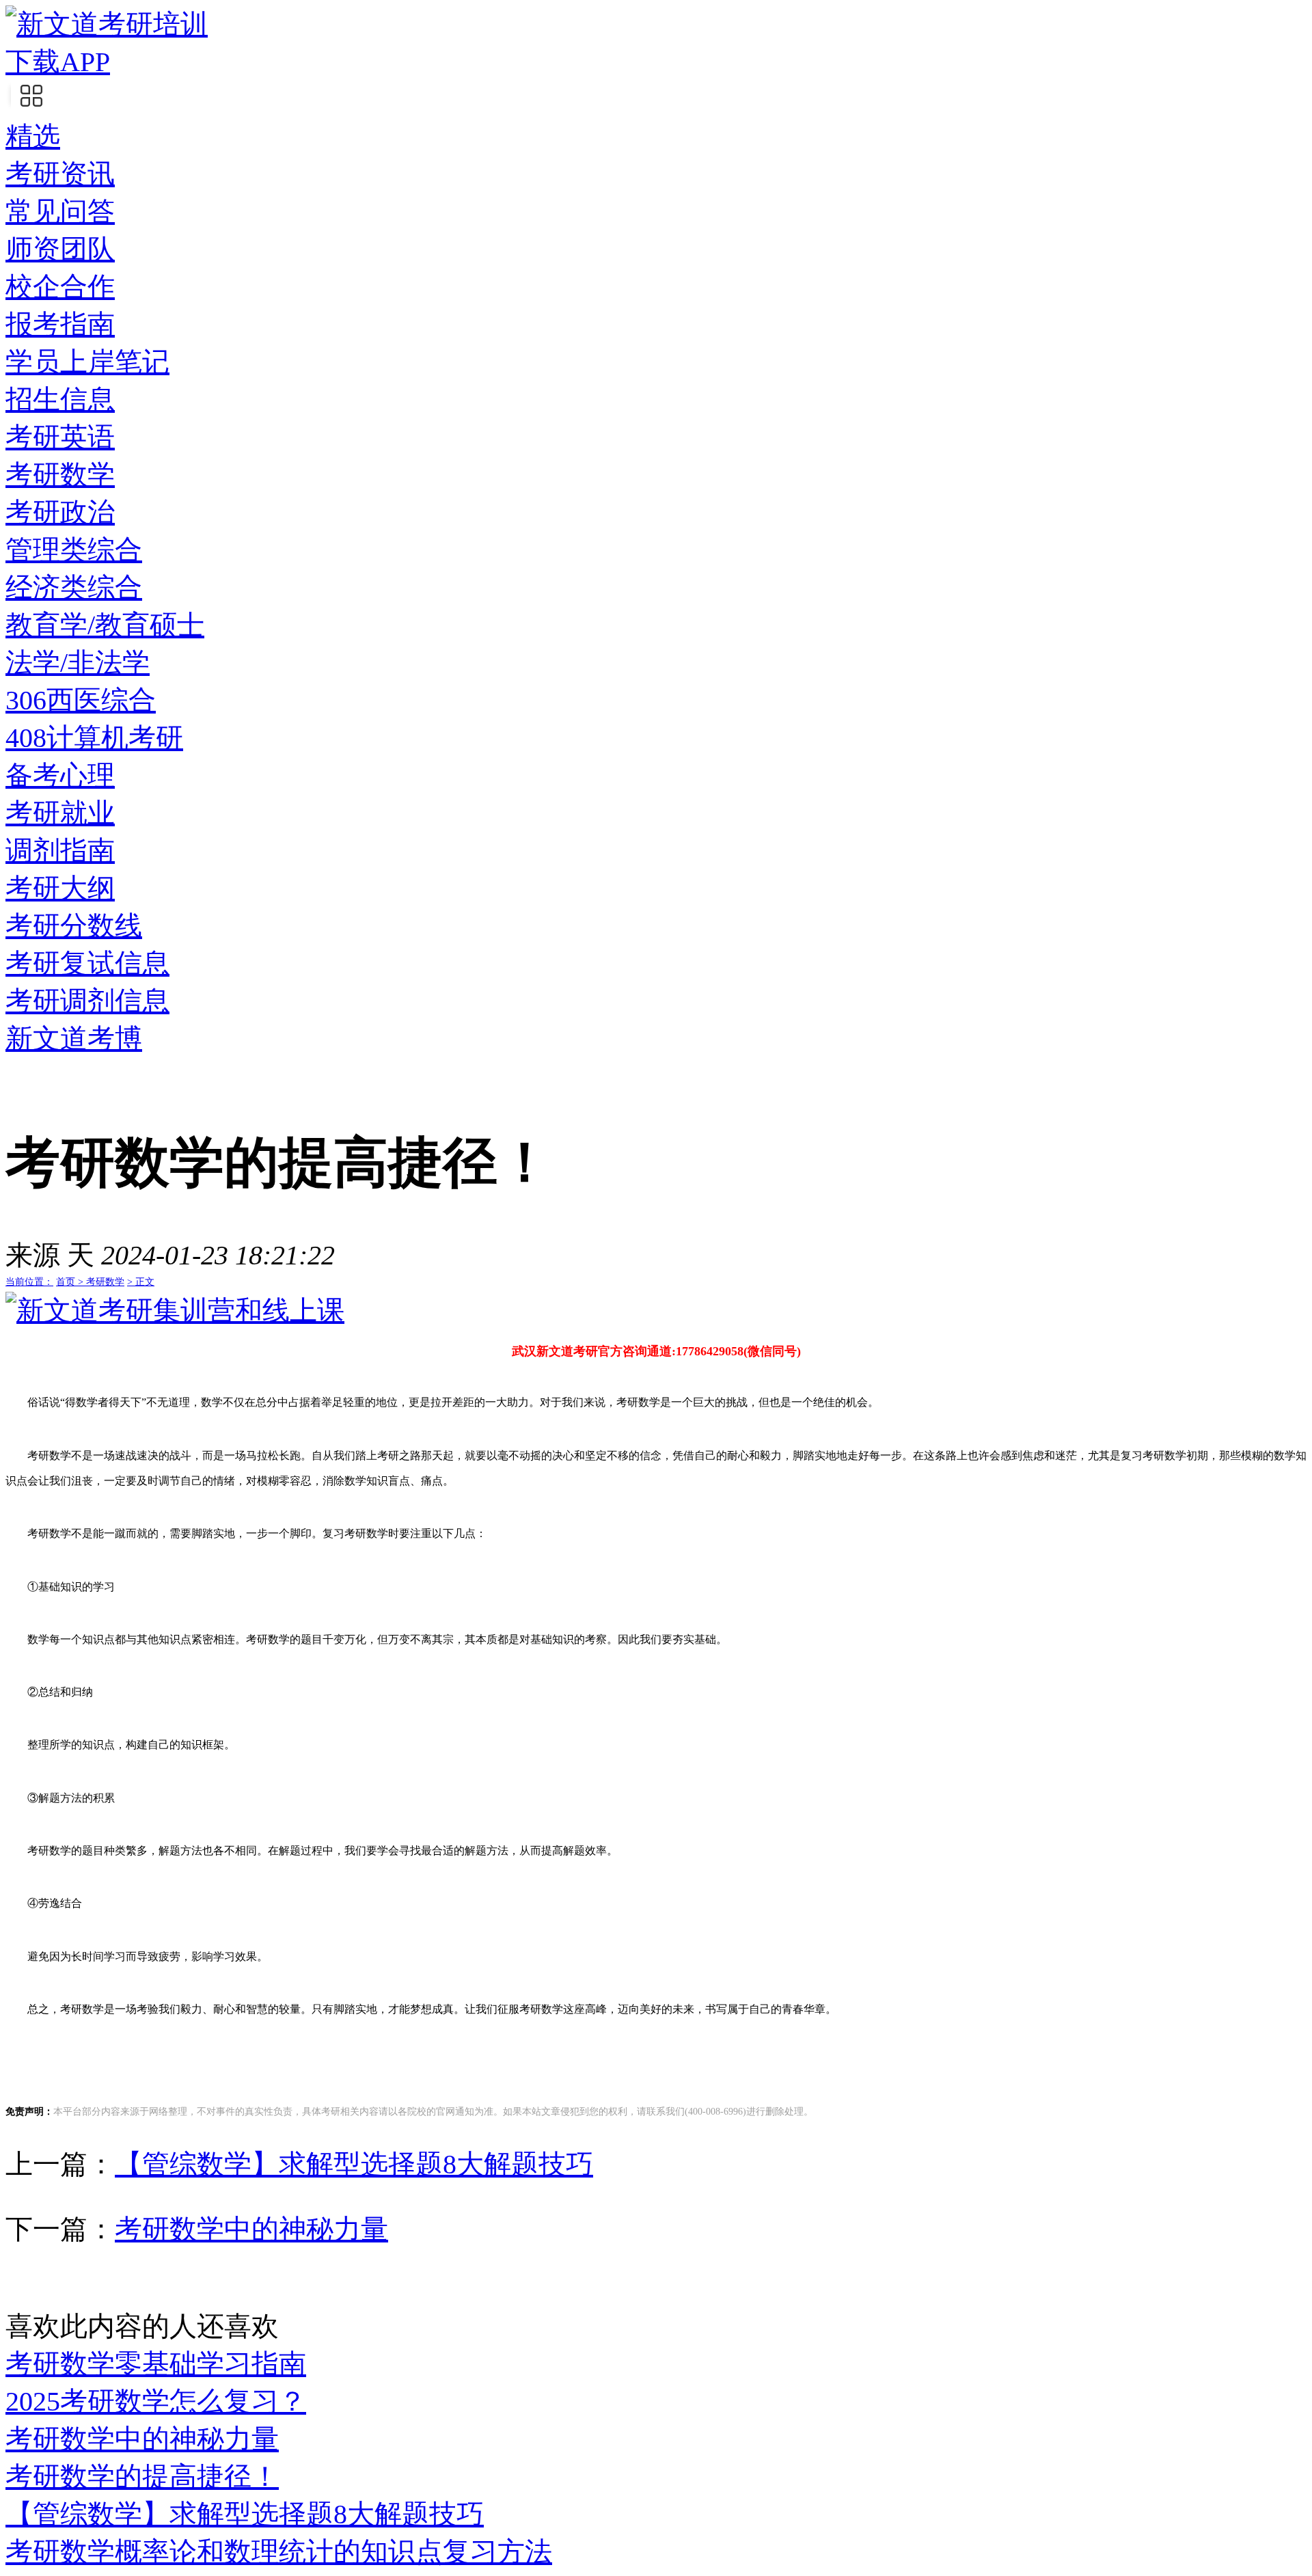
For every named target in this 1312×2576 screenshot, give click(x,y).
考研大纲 (60, 888)
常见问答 (60, 212)
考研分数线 (74, 926)
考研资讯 (60, 174)
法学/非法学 (78, 663)
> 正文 (141, 1282)
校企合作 (60, 287)
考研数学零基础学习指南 (156, 2364)
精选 (33, 136)
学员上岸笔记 (87, 362)
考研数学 (60, 475)
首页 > (71, 1282)
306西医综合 (81, 700)
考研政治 (60, 512)
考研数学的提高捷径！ (142, 2477)
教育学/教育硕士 (105, 625)
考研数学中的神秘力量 (251, 2229)
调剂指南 (60, 851)
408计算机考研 (94, 738)
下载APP (58, 62)
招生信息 (60, 399)
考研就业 (60, 813)
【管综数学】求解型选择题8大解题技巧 (354, 2164)
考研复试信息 (87, 963)
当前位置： (29, 1282)
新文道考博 (74, 1039)
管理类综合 (74, 550)
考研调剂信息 (87, 1001)
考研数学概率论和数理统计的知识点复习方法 (279, 2552)
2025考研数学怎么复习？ (156, 2401)
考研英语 (60, 437)
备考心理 (60, 775)
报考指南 (60, 324)
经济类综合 (74, 587)
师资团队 (60, 249)
